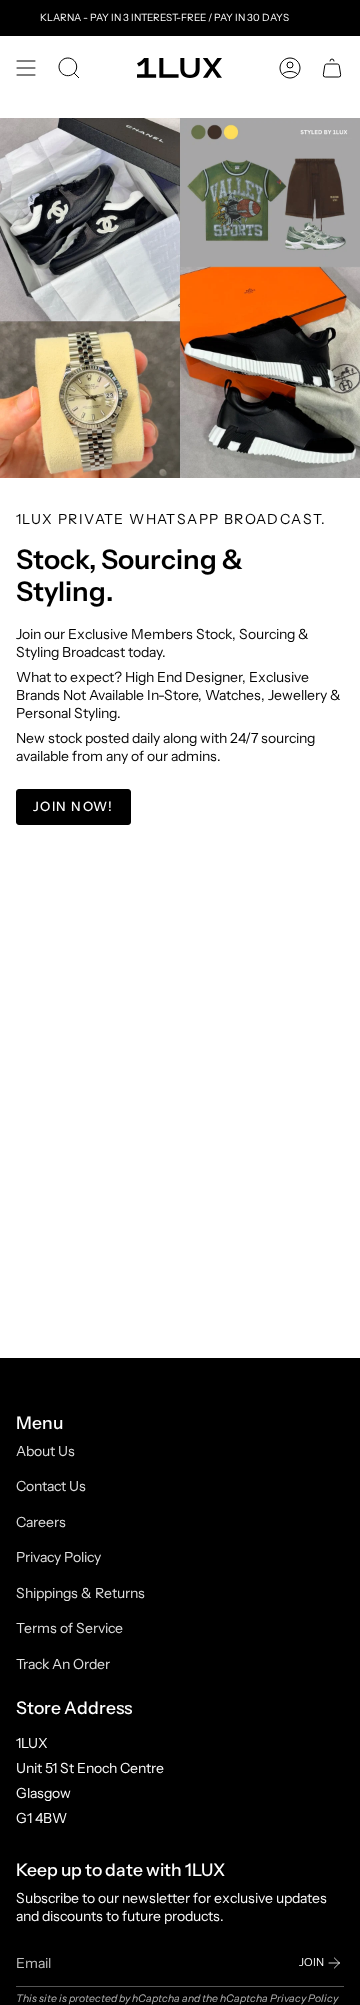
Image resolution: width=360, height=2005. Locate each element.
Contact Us (51, 1486)
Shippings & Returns (80, 1593)
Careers (41, 1522)
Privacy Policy (58, 1557)
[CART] (332, 68)
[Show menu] (26, 68)
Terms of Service (69, 1628)
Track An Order (63, 1664)
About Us (45, 1451)
